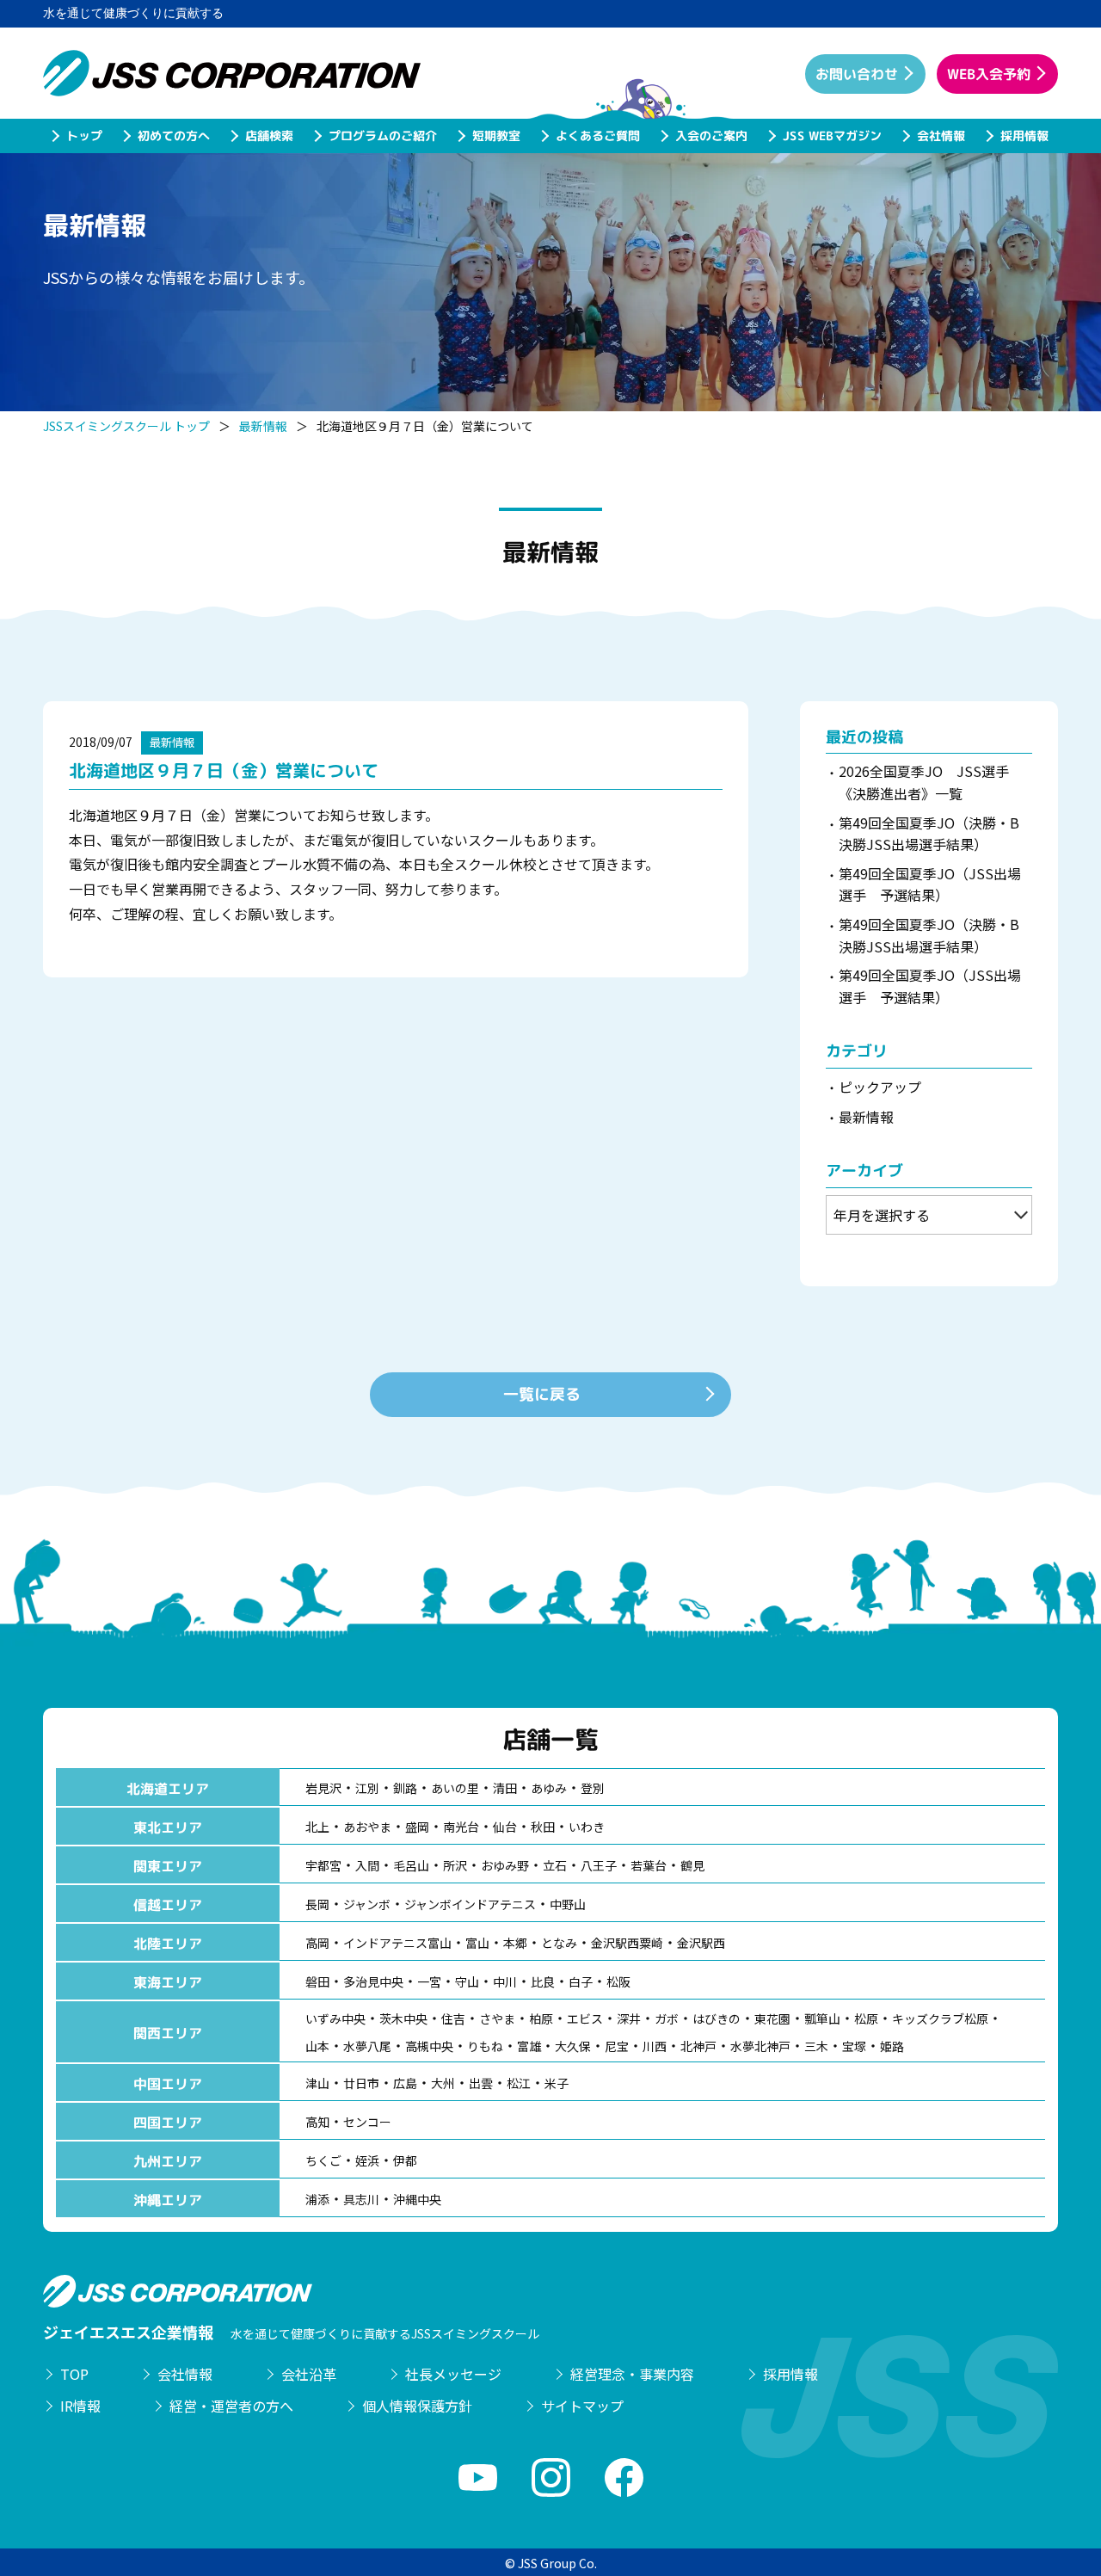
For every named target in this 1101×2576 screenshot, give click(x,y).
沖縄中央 (417, 2199)
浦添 (317, 2199)
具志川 (361, 2199)
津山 (317, 2083)
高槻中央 (429, 2046)
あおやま (367, 1827)
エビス (585, 2018)
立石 (555, 1865)
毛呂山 (411, 1865)
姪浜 (367, 2160)
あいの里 (455, 1788)
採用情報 (1024, 136)
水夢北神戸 (760, 2046)
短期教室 (495, 136)
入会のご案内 (710, 136)
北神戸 (698, 2046)
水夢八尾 (367, 2046)
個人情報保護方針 (417, 2406)
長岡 (317, 1904)
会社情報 (940, 136)
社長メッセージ (453, 2374)
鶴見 (692, 1865)
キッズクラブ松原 (940, 2018)
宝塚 (854, 2046)
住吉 (453, 2018)
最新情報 (263, 426)
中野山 (568, 1904)
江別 (367, 1788)
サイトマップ (582, 2406)
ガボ (667, 2018)
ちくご (323, 2160)
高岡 (317, 1943)
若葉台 (649, 1865)
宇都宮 (323, 1865)
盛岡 (417, 1827)
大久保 (573, 2046)
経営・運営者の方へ (231, 2406)
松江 (519, 2083)
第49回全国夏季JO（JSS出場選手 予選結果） (930, 884)
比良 (543, 1981)
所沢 (455, 1865)
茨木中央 (403, 2018)
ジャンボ (367, 1904)
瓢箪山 (822, 2018)
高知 (317, 2122)
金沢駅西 (701, 1943)
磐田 (317, 1981)
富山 (477, 1943)
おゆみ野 (505, 1865)
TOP (74, 2374)
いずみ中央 (335, 2018)
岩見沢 (323, 1788)
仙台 (505, 1827)
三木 (816, 2046)
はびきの (717, 2018)
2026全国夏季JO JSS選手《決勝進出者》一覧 (924, 782)
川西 (655, 2046)
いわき (587, 1827)
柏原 (541, 2018)
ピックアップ (880, 1087)
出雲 (481, 2083)
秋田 (543, 1827)
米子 (557, 2083)
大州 (443, 2083)
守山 (467, 1981)
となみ (559, 1943)
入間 (367, 1865)
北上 (317, 1827)
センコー (367, 2122)
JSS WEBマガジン (831, 136)
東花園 (772, 2018)
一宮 (429, 1981)
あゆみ (549, 1788)
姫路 (892, 2046)
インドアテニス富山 (397, 1943)
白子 (581, 1981)
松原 (866, 2018)
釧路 (405, 1788)
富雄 (529, 2046)
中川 (505, 1981)
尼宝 (617, 2046)
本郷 (515, 1943)
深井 (629, 2018)
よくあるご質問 (597, 136)
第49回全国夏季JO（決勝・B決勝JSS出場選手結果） (929, 834)
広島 (405, 2083)
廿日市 (361, 2083)
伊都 (405, 2160)
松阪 (618, 1981)
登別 (593, 1788)
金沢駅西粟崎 (627, 1943)
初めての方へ (173, 136)
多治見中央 (373, 1981)
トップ (83, 136)
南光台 (461, 1827)
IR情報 (80, 2406)
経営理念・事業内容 (632, 2374)
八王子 (599, 1865)
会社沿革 (309, 2374)
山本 (317, 2046)
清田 (505, 1788)
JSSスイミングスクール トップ (126, 426)
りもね (485, 2046)
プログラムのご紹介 (382, 136)
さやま (497, 2018)
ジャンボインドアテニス (470, 1904)
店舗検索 (268, 136)
